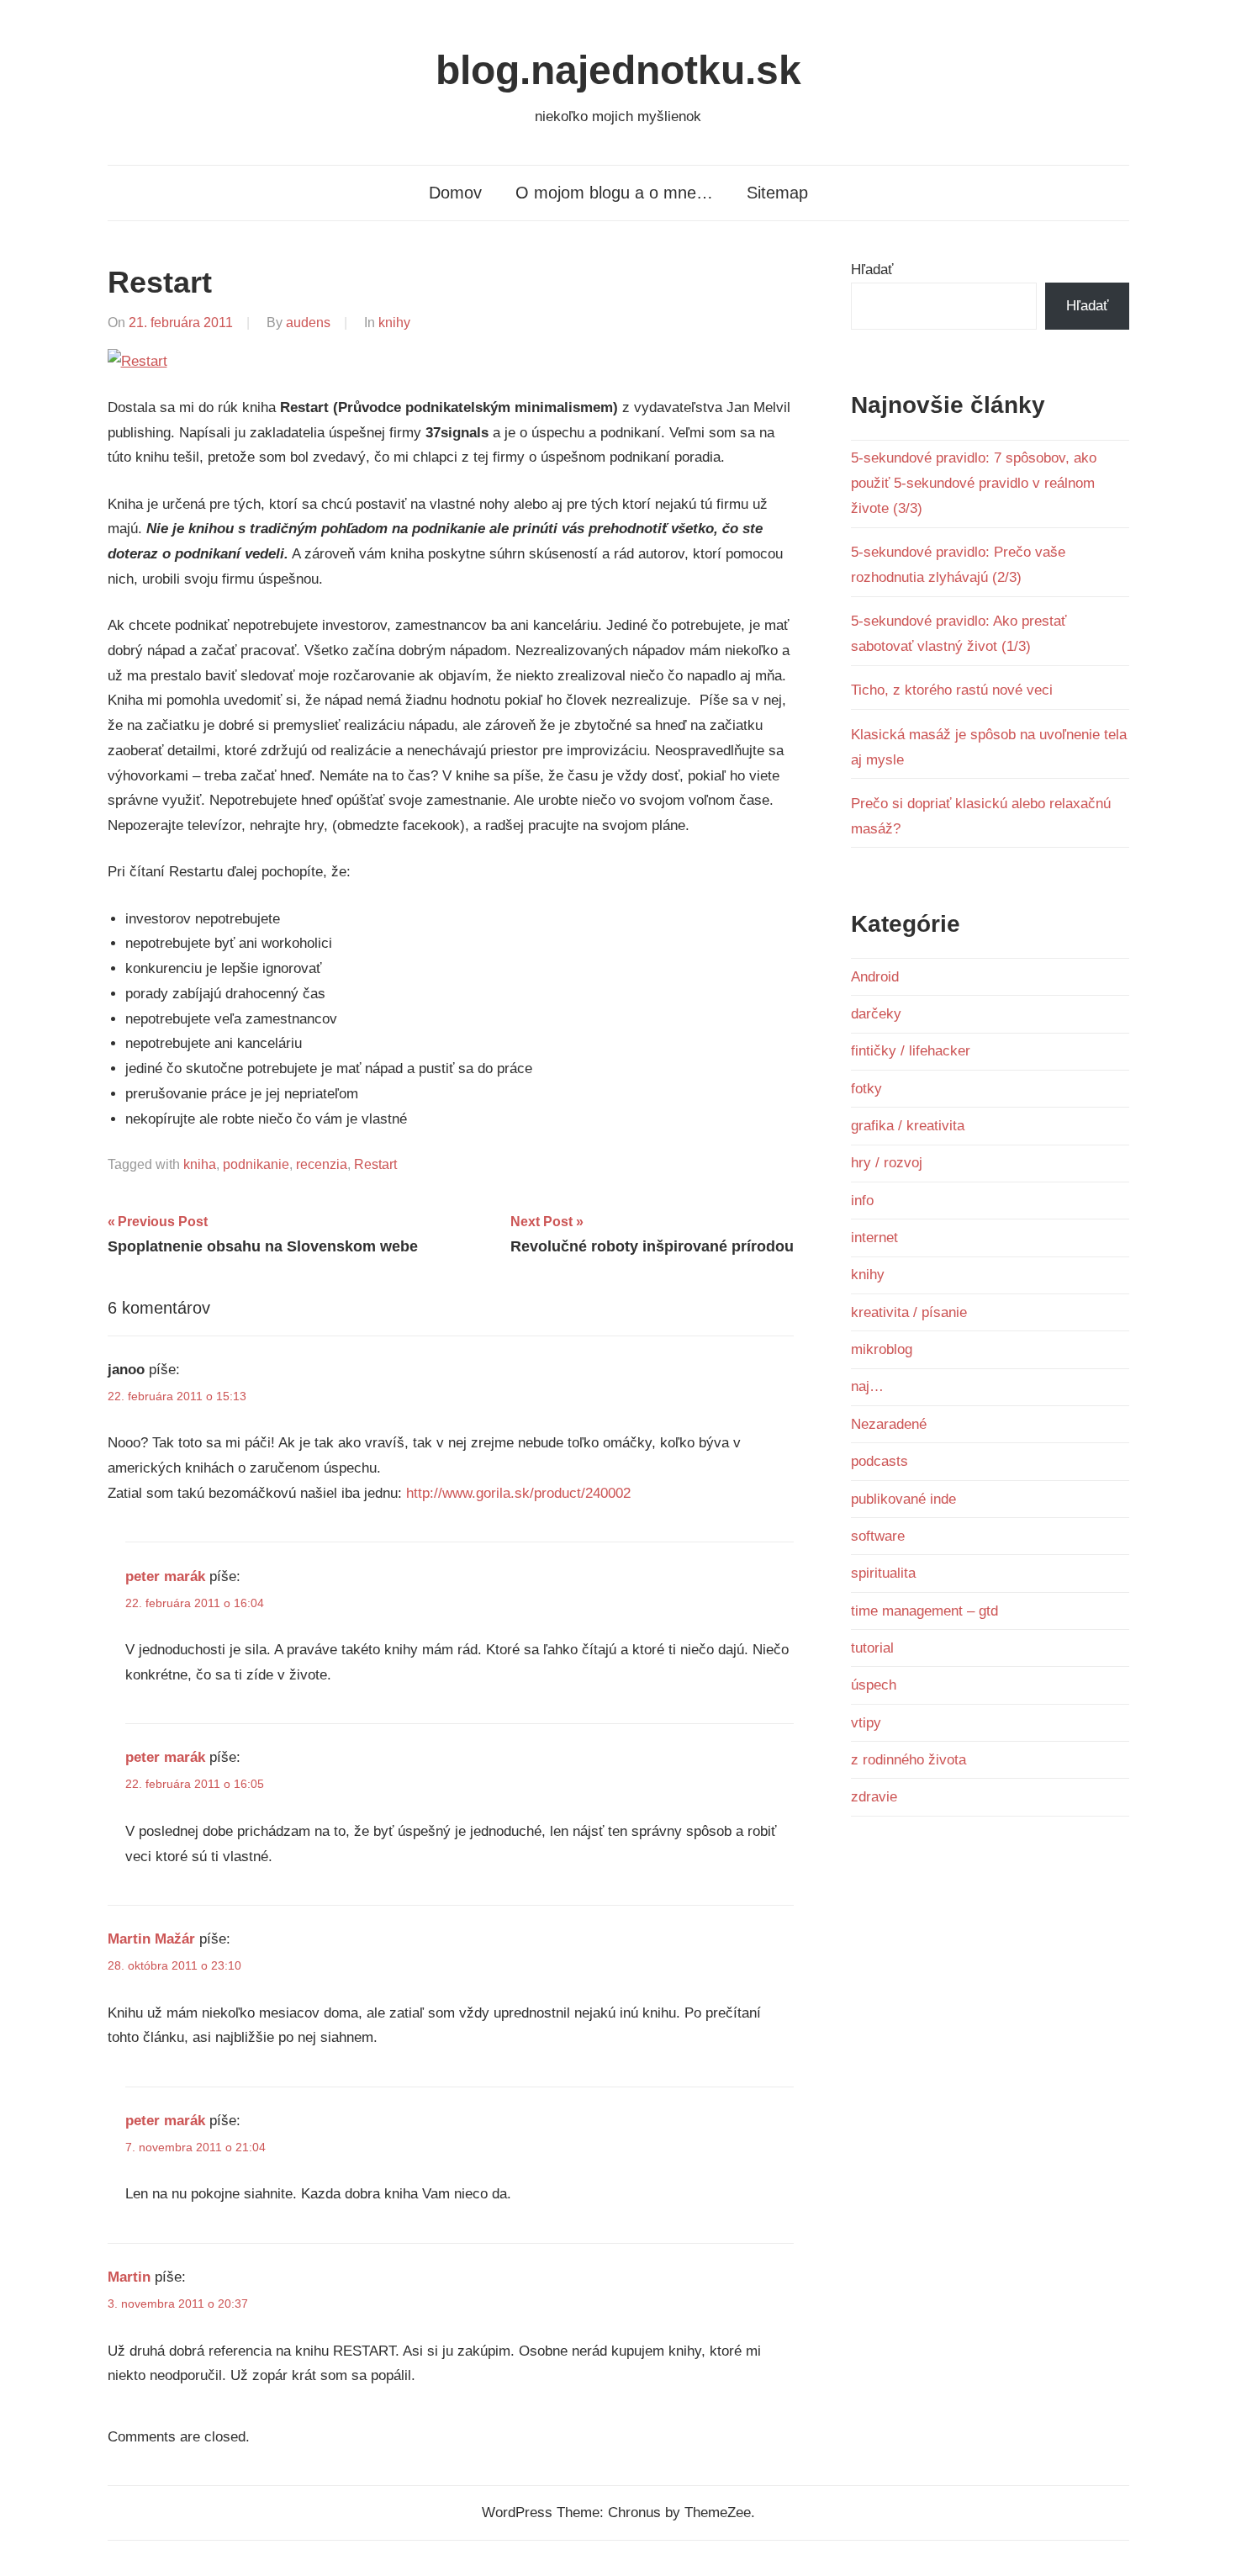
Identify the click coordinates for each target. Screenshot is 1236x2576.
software (878, 1536)
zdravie (874, 1797)
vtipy (866, 1723)
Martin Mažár (151, 1939)
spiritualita (883, 1573)
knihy (394, 323)
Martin (129, 2277)
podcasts (879, 1461)
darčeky (876, 1014)
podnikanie (256, 1164)
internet (874, 1238)
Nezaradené (889, 1424)
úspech (874, 1685)
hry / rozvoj (887, 1163)
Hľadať (872, 270)
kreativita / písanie (909, 1312)
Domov (455, 193)
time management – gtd (924, 1611)
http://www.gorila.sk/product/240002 (518, 1493)
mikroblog (882, 1349)
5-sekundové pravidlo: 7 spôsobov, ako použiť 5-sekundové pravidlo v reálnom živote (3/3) (974, 483)
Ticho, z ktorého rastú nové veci (952, 690)
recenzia (322, 1164)
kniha (200, 1164)
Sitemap (777, 193)
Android (875, 977)
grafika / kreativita (908, 1126)
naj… (867, 1386)
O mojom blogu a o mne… (614, 193)
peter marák (165, 1576)
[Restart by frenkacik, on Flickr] (137, 361)
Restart (375, 1164)
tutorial (872, 1648)
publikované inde (903, 1499)
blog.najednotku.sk (618, 70)
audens (308, 323)
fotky (866, 1089)
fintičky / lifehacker (911, 1051)
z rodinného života (909, 1760)
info (862, 1201)
